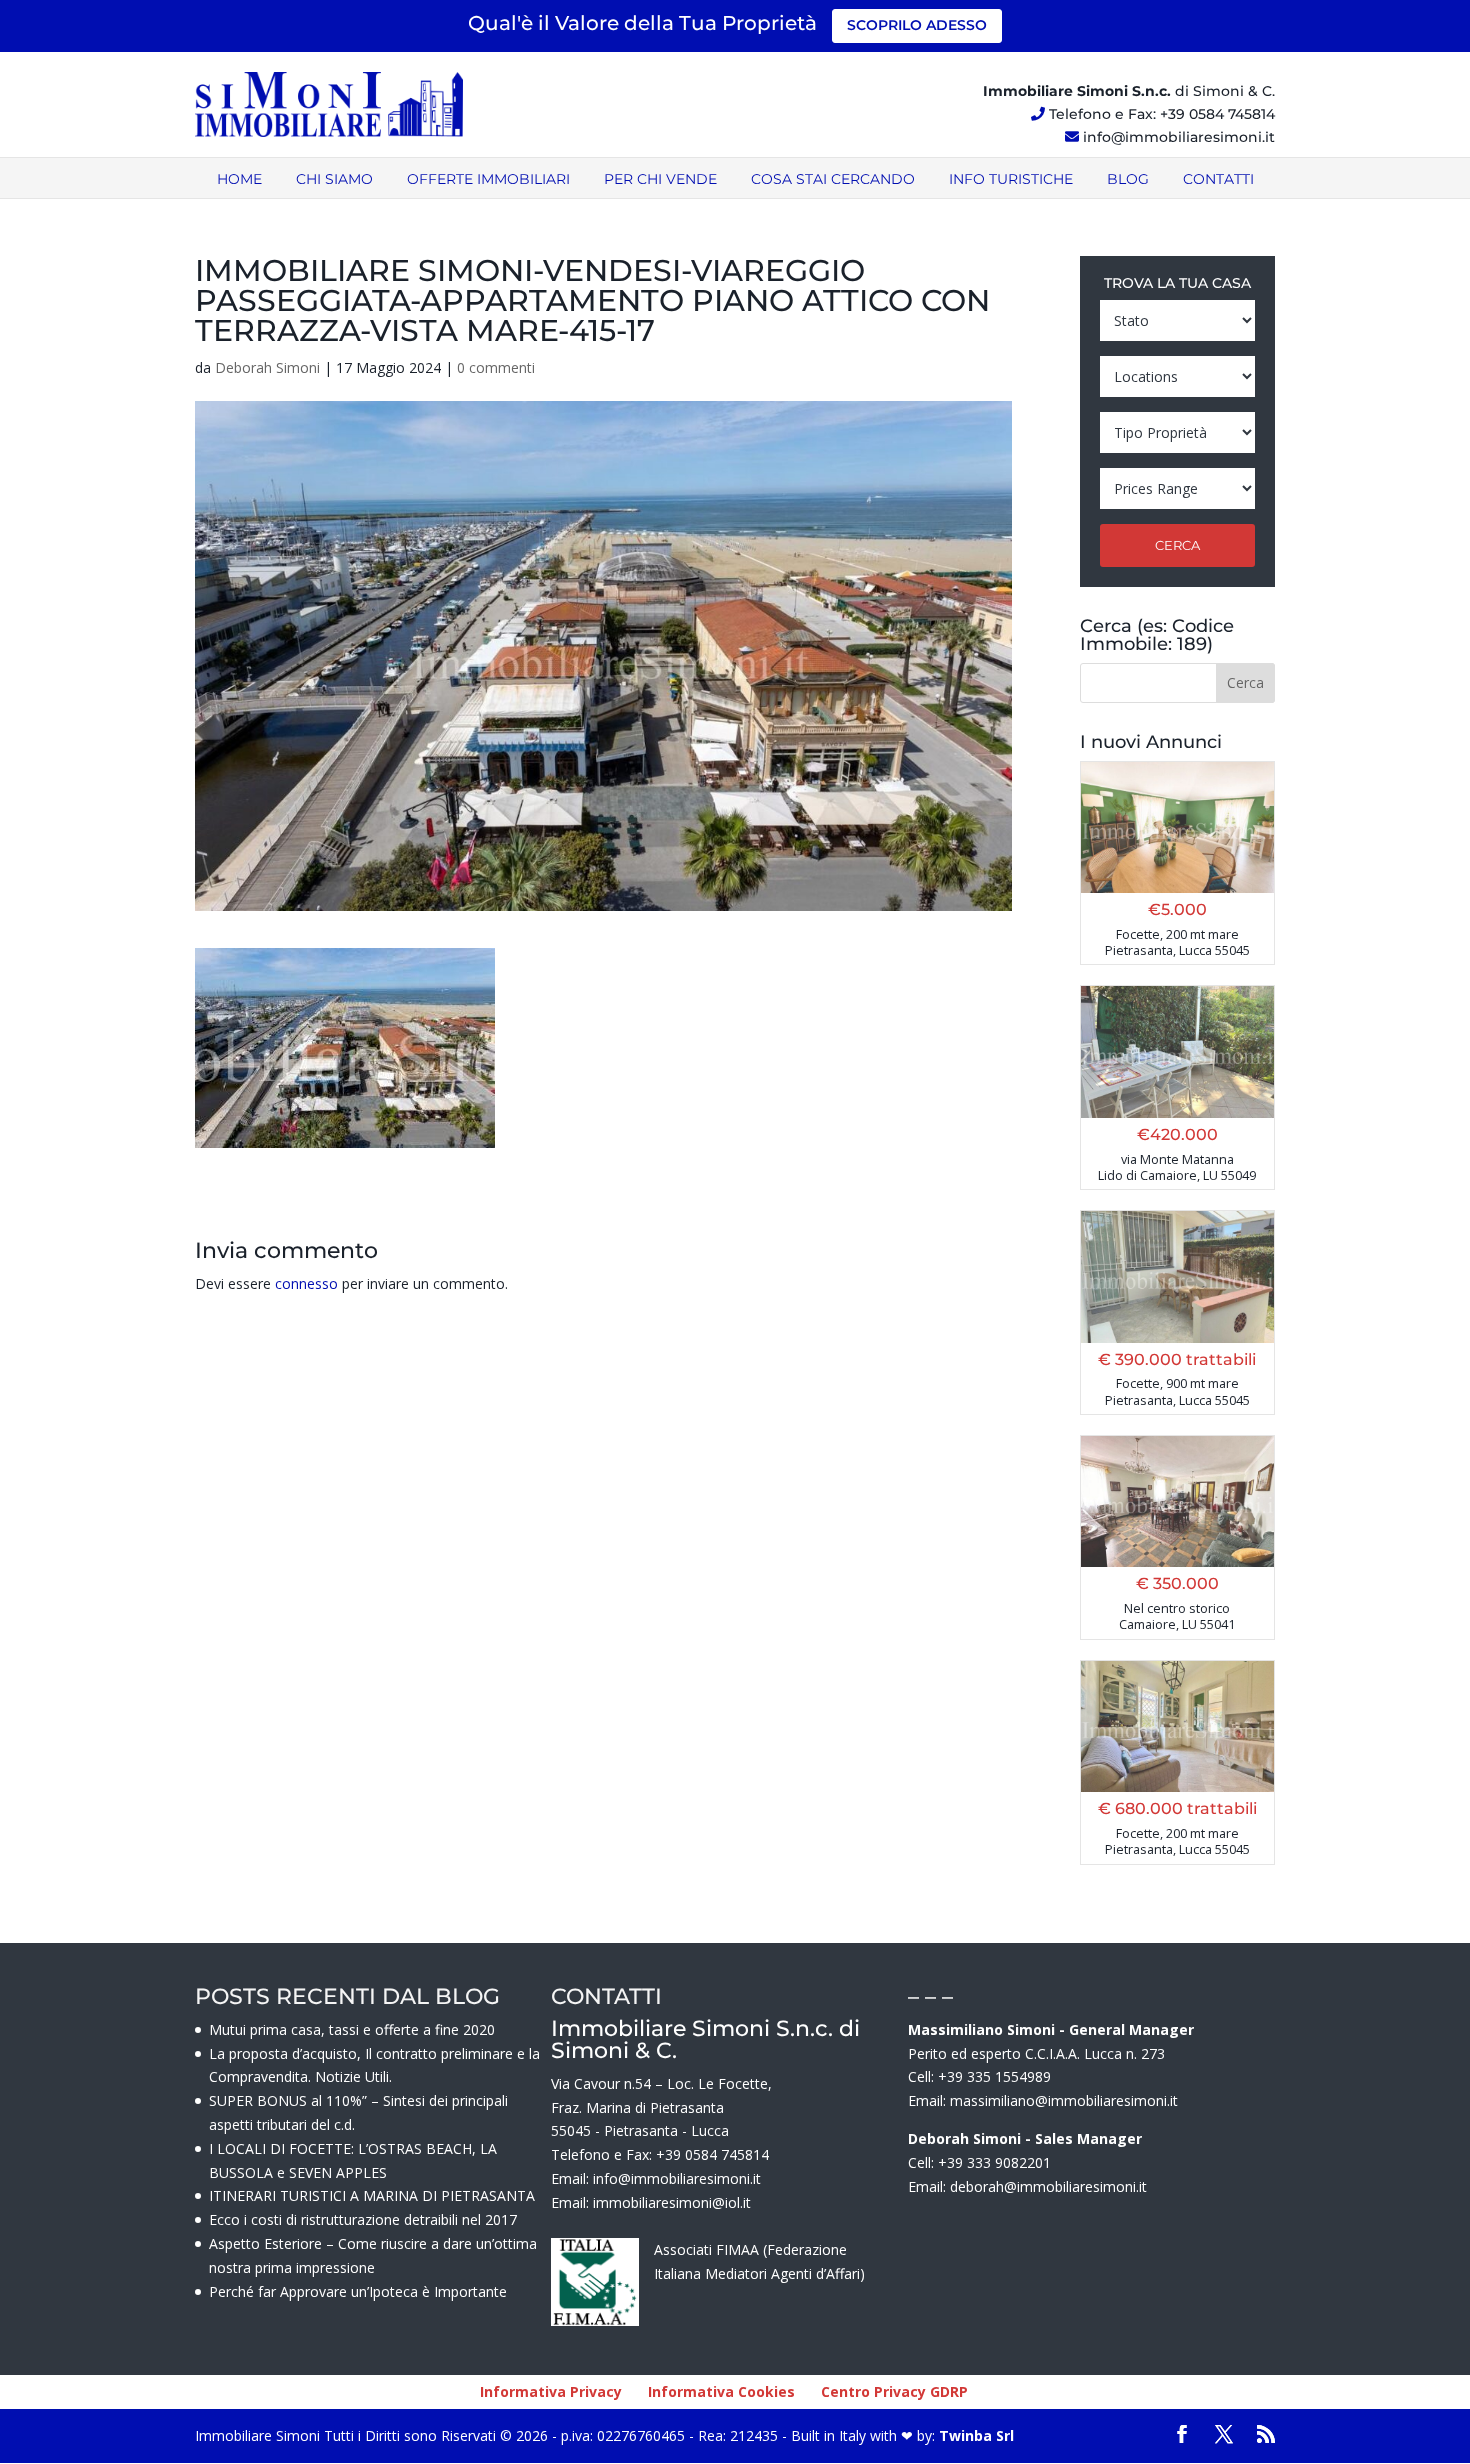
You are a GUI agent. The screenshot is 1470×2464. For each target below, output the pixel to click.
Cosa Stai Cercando (833, 179)
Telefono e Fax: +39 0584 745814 (1162, 114)
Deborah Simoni (267, 367)
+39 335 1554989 (994, 2076)
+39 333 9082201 (994, 2162)
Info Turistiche (1011, 179)
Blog (1128, 179)
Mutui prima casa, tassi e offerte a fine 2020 (352, 2029)
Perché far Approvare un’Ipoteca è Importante (358, 2291)
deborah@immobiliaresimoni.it (1048, 2186)
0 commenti (496, 367)
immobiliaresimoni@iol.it (672, 2202)
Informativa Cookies (721, 2391)
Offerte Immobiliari (488, 179)
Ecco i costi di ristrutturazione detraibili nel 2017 (363, 2219)
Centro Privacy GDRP (894, 2391)
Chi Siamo (334, 179)
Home (239, 179)
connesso (306, 1283)
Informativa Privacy (551, 2391)
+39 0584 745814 (712, 2154)
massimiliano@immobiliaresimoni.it (1064, 2100)
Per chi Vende (660, 179)
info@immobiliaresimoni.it (1179, 137)
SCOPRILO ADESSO (917, 25)
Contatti (1218, 179)
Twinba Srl (974, 2435)
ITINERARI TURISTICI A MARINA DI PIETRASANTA (372, 2195)
